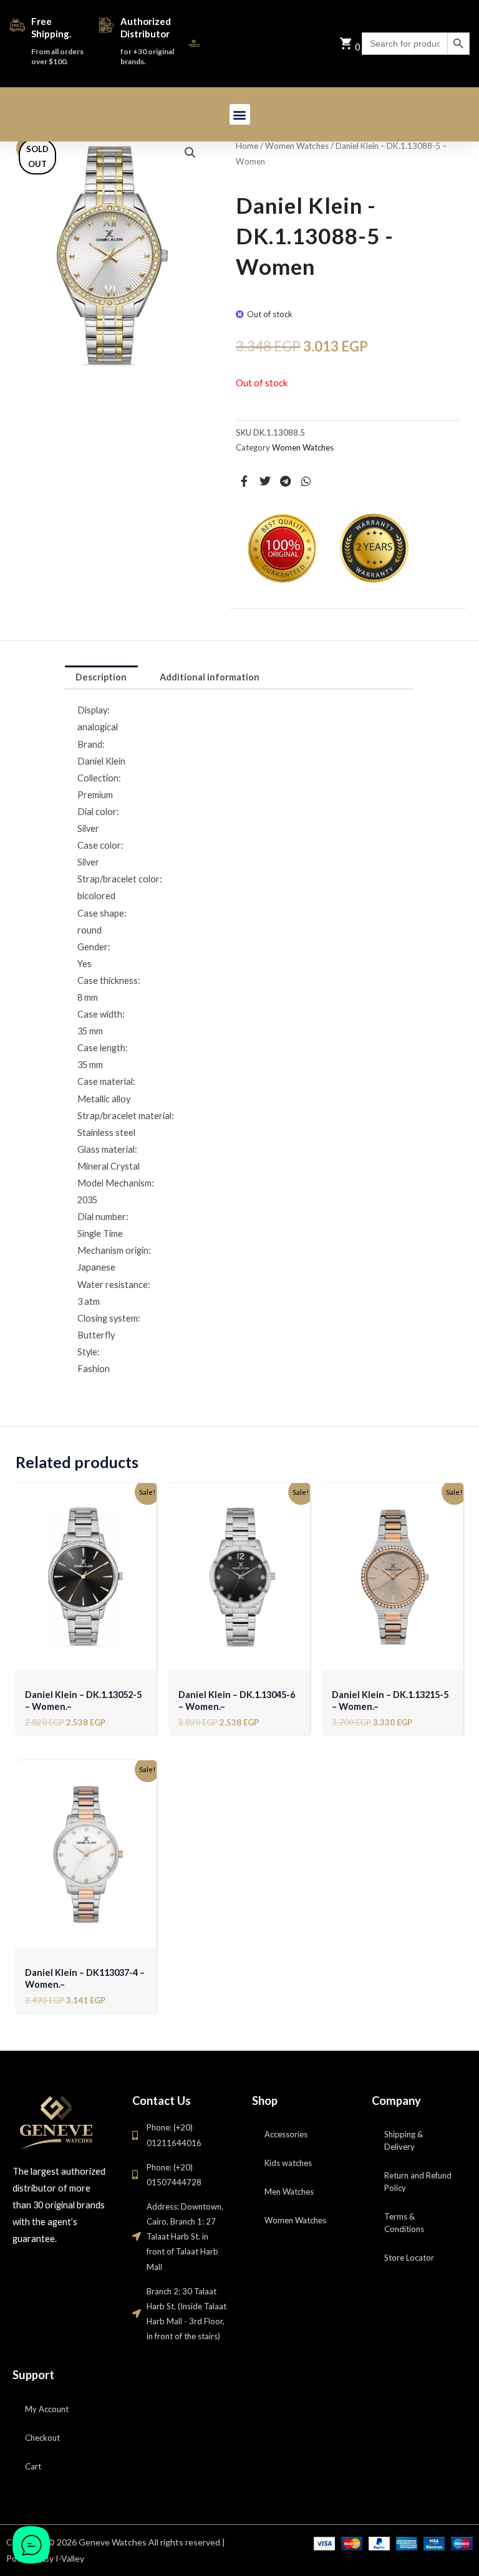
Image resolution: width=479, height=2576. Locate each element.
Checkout (42, 2438)
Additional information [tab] (210, 677)
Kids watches (288, 2163)
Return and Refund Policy (418, 2182)
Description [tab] (101, 677)
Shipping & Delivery (404, 2140)
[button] (240, 114)
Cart (33, 2466)
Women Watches (297, 146)
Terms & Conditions (404, 2223)
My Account (47, 2409)
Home (247, 146)
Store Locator (409, 2258)
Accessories (286, 2134)
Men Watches (289, 2192)
